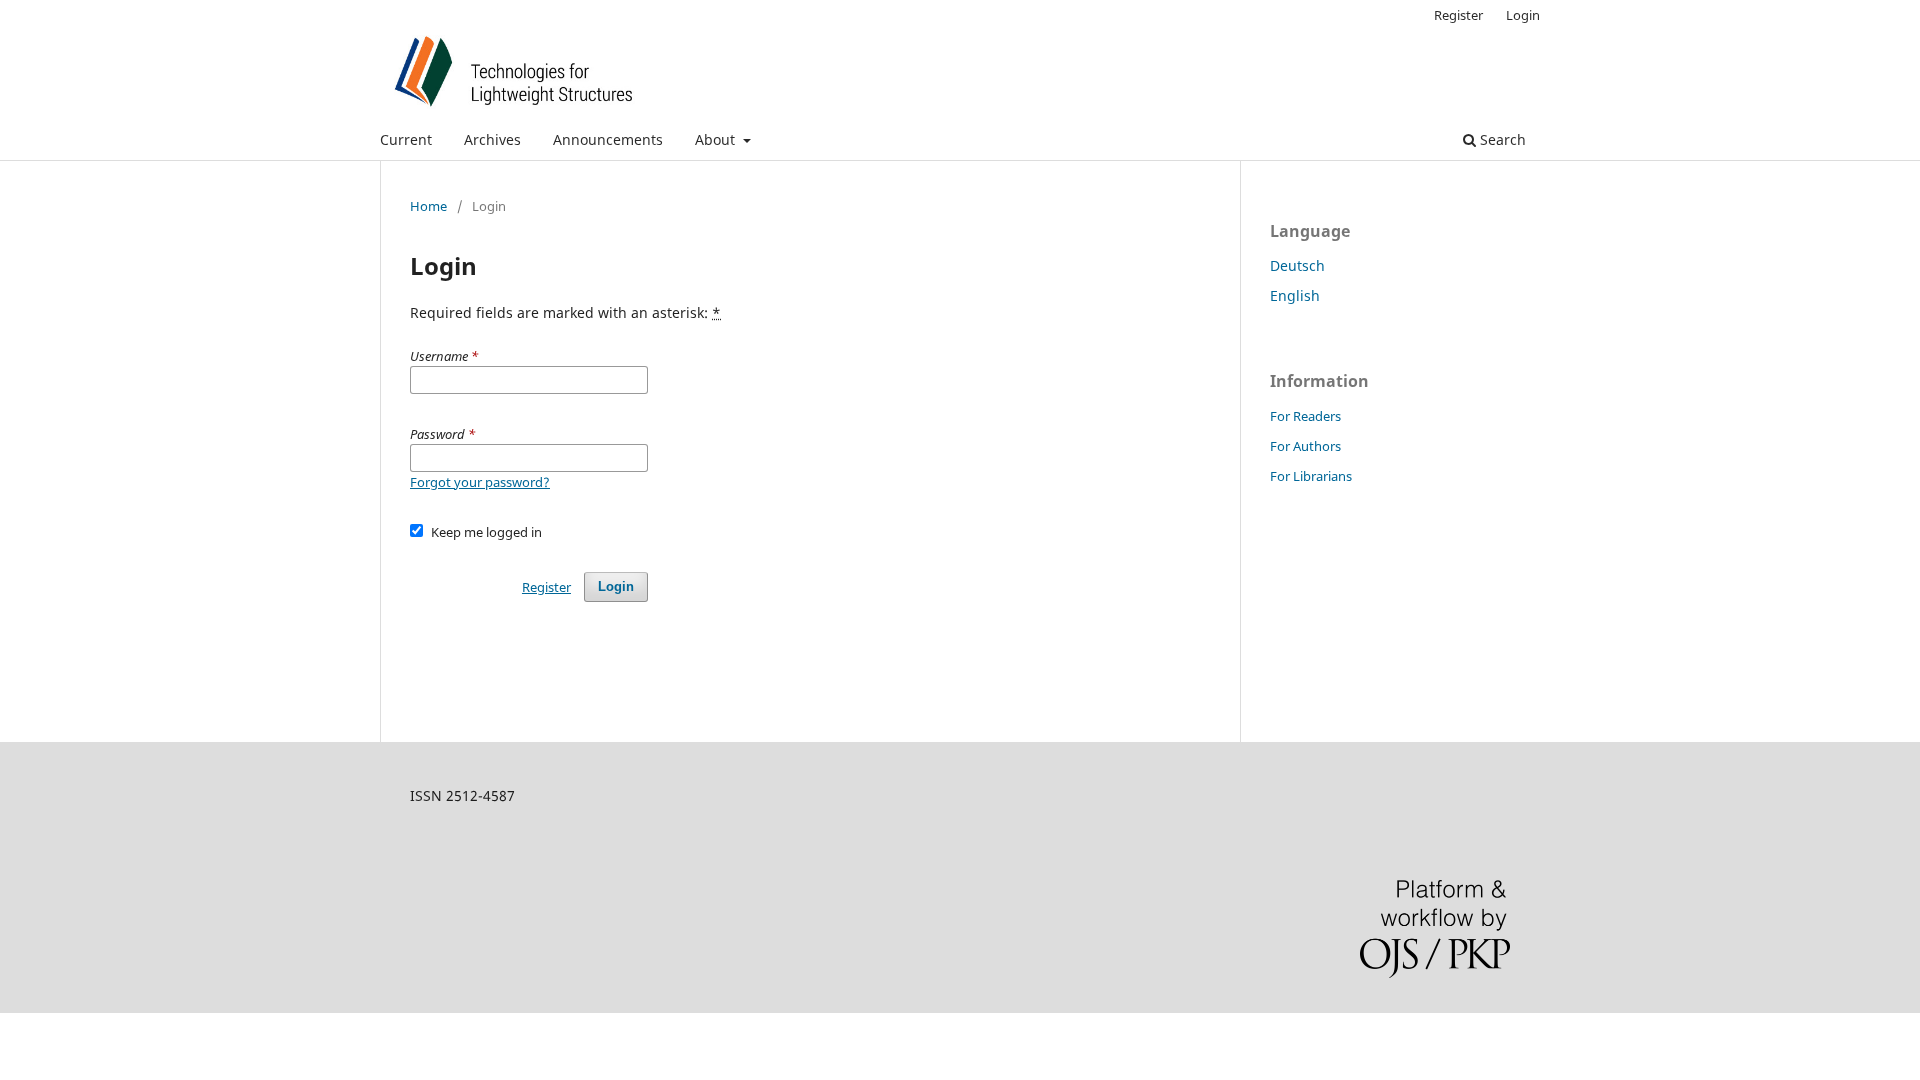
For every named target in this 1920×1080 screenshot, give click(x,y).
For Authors (1305, 446)
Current (406, 139)
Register (1458, 15)
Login (1523, 15)
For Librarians (1311, 476)
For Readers (1305, 416)
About (717, 139)
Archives (492, 139)
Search (1501, 139)
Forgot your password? (480, 482)
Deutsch (1297, 265)
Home (428, 206)
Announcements (608, 139)
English (1295, 295)
